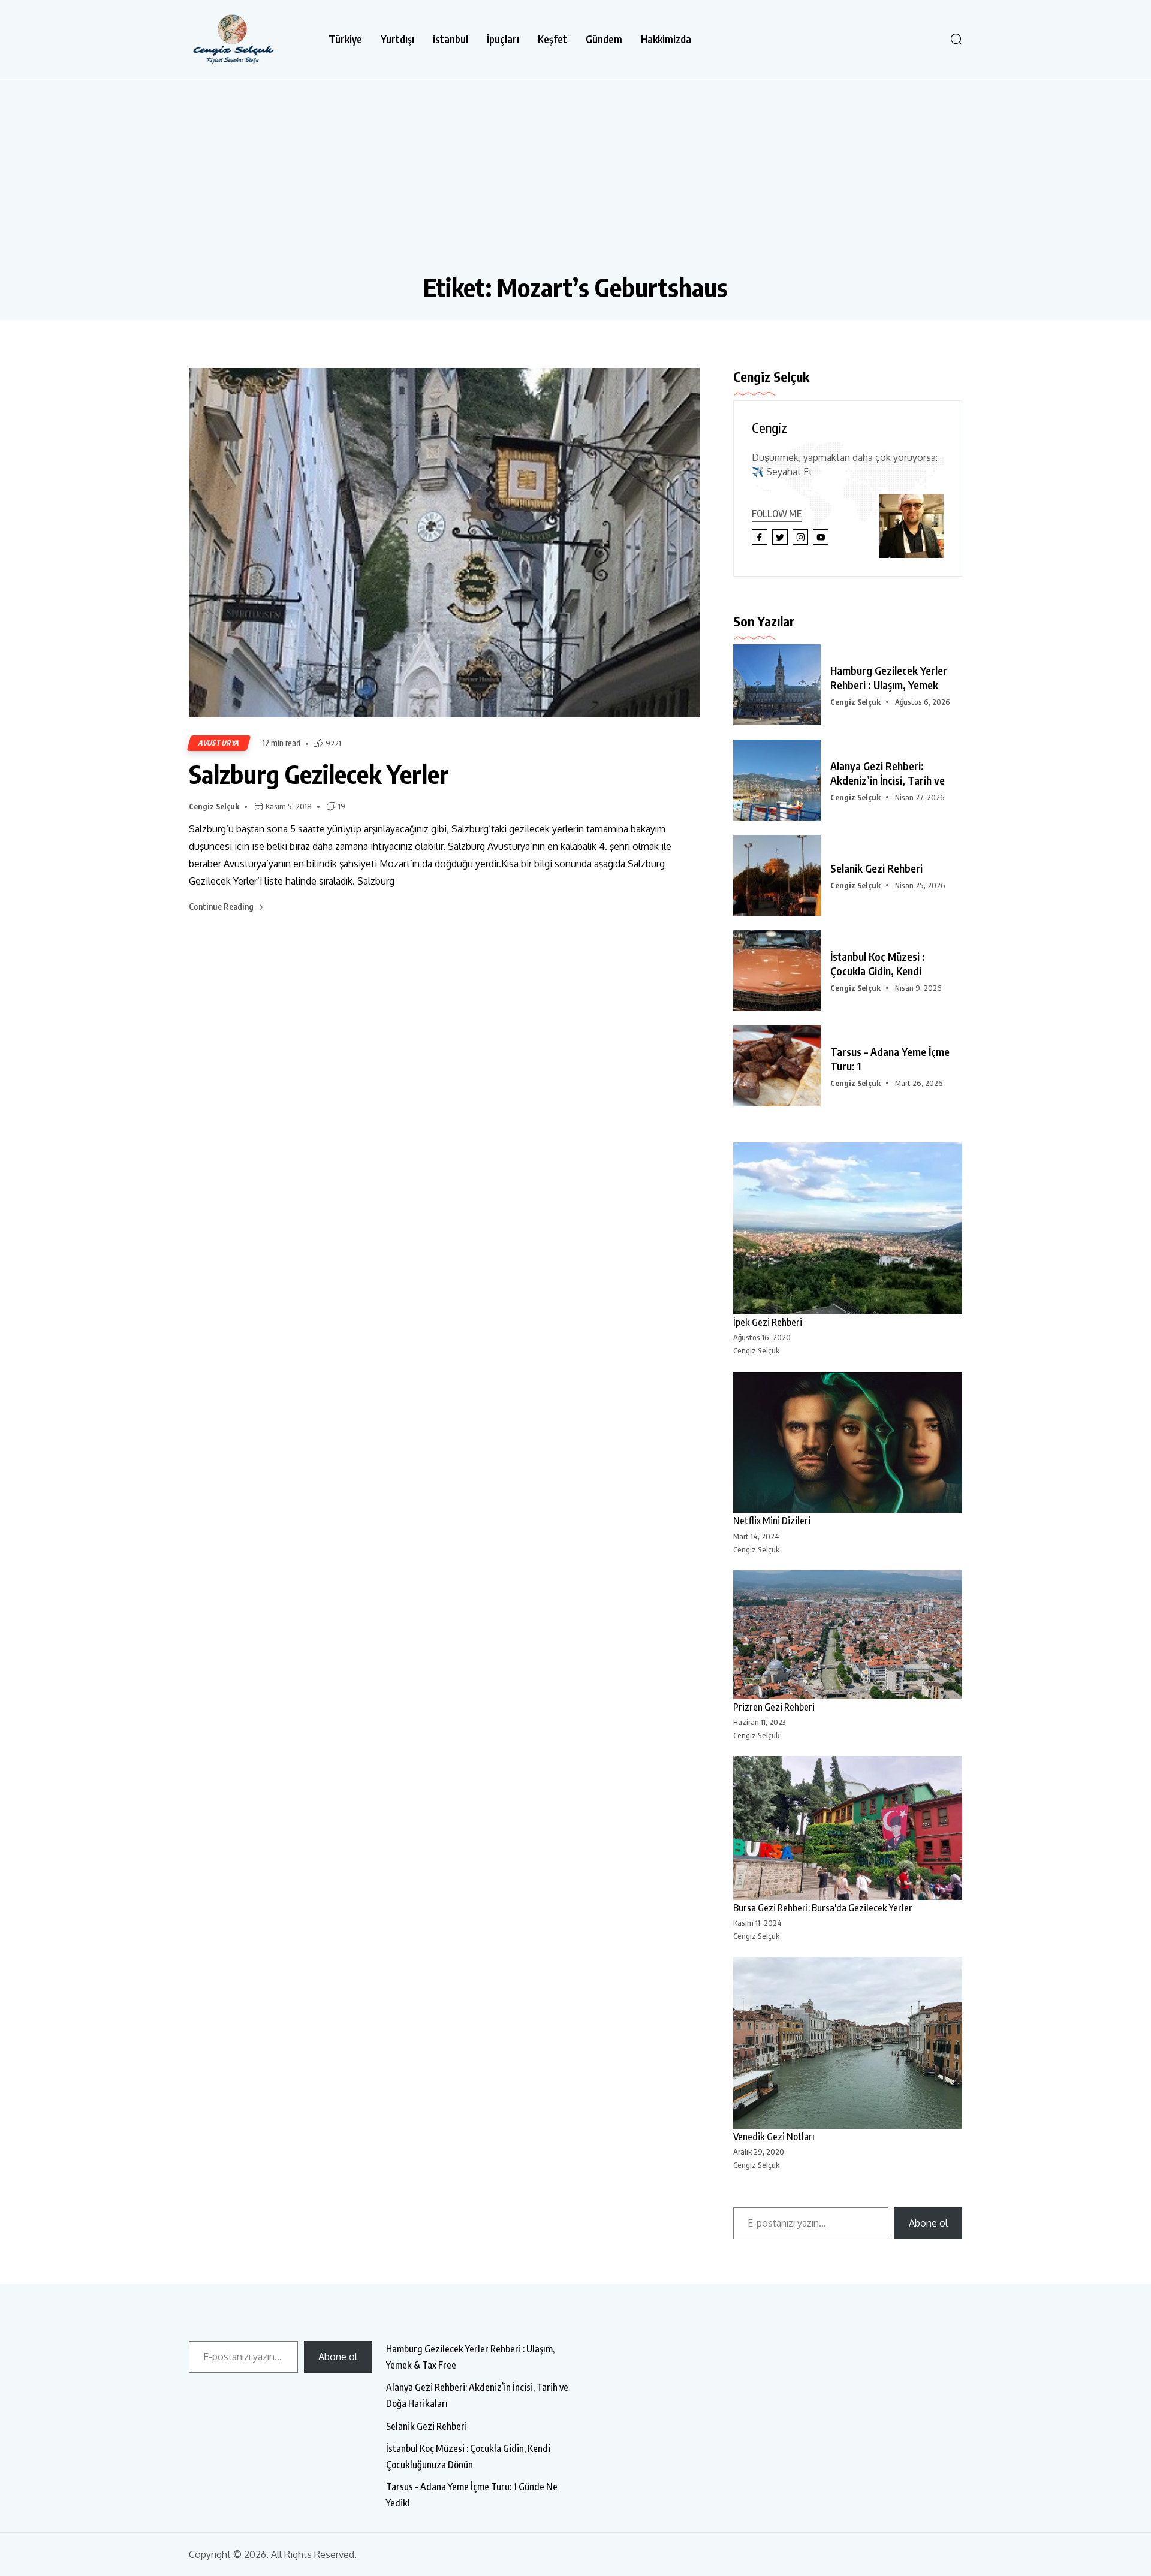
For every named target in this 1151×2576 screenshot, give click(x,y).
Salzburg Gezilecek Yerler (319, 774)
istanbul (451, 39)
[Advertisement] (575, 182)
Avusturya (219, 743)
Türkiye (345, 39)
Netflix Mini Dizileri (772, 1521)
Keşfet (552, 39)
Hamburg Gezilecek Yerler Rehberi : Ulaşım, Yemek (889, 678)
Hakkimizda (666, 39)
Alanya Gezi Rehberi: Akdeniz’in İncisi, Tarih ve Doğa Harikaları (477, 2395)
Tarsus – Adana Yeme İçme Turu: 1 (890, 1059)
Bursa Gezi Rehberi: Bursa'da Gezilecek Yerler (823, 1908)
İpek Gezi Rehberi (768, 1322)
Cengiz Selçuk (214, 806)
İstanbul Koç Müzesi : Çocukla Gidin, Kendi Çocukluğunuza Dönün (468, 2456)
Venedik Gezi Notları (774, 2137)
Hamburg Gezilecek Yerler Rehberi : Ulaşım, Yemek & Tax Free (470, 2357)
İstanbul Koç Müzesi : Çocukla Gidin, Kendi (878, 963)
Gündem (604, 39)
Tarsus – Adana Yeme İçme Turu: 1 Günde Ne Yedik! (472, 2495)
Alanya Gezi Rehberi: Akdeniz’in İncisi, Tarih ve (888, 773)
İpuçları (503, 39)
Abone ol (928, 2223)
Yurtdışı (397, 39)
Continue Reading (222, 907)
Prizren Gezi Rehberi (774, 1707)
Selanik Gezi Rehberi (876, 868)
